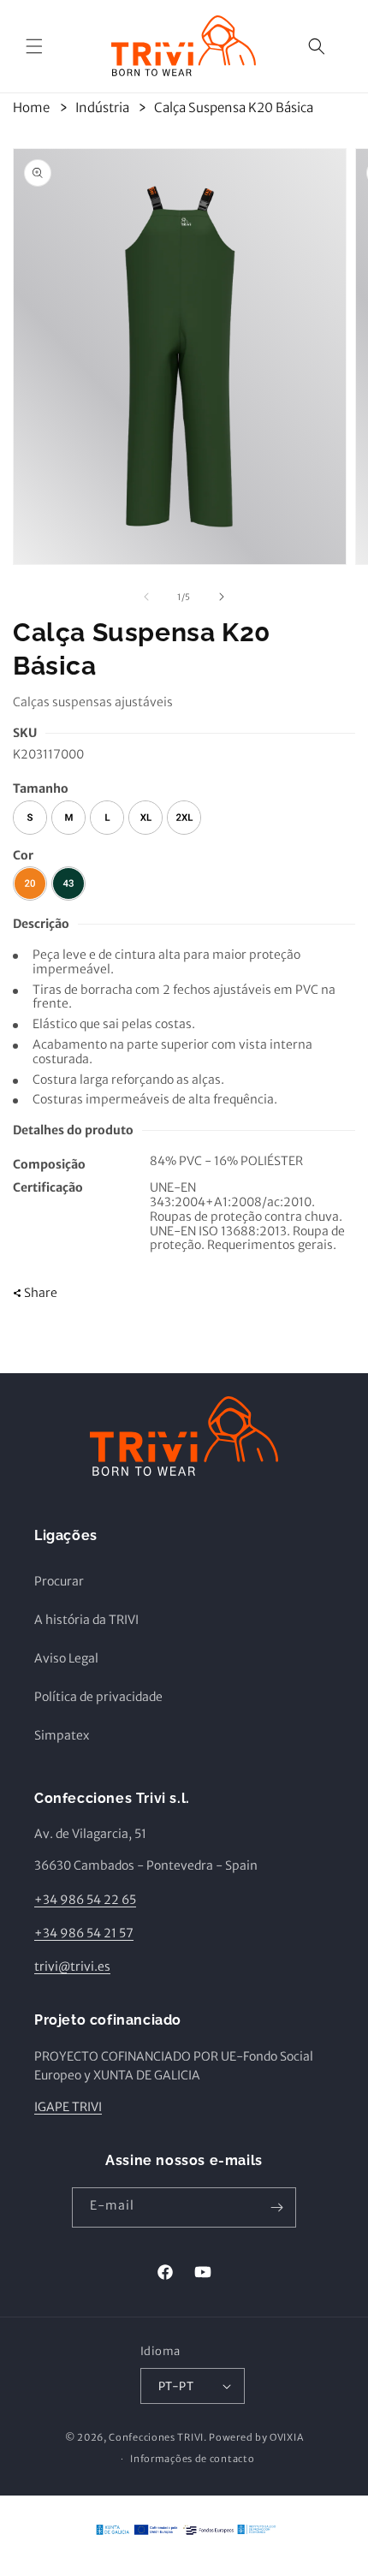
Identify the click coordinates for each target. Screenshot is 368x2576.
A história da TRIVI (86, 1620)
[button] (34, 46)
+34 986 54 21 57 (84, 1933)
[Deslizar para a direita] (222, 597)
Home (31, 107)
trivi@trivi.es (72, 1966)
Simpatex (62, 1735)
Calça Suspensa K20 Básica (234, 107)
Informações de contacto (192, 2459)
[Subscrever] (276, 2207)
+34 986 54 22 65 (85, 1900)
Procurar (59, 1581)
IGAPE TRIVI (68, 2107)
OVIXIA (286, 2437)
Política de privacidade (98, 1697)
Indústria (102, 107)
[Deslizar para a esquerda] (146, 597)
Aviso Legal (66, 1658)
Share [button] (41, 1293)
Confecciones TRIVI (156, 2437)
